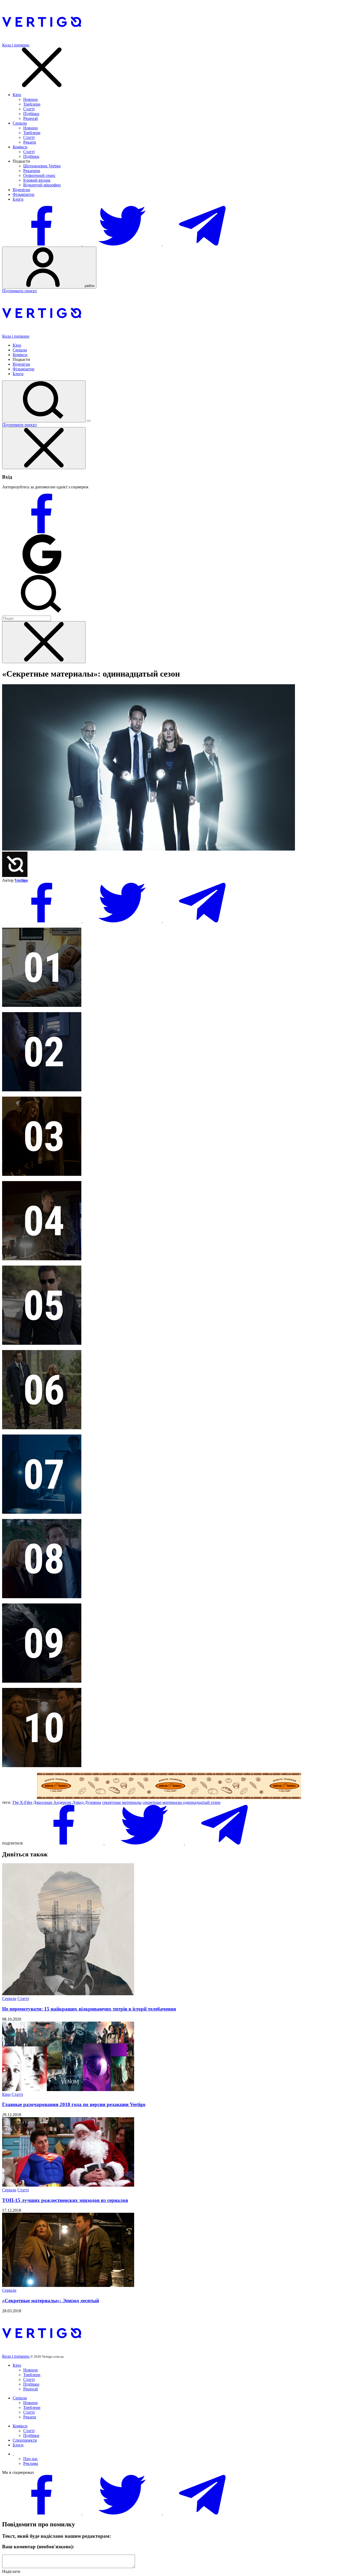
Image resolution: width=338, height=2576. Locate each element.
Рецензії (30, 118)
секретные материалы (122, 1802)
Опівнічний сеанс (39, 175)
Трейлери (32, 104)
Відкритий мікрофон (42, 185)
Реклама (31, 2463)
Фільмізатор (24, 194)
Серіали (20, 123)
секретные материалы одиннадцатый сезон (182, 1802)
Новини (30, 99)
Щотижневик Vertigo (42, 166)
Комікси (20, 147)
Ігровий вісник (37, 180)
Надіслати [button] (11, 2571)
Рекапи (30, 142)
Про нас (30, 2459)
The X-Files (22, 1802)
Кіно (17, 95)
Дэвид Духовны (87, 1802)
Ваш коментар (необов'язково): (38, 2547)
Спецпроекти (25, 2440)
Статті (29, 109)
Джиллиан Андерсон (52, 1802)
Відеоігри (21, 190)
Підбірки (31, 114)
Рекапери (32, 171)
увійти (89, 286)
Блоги (18, 199)
